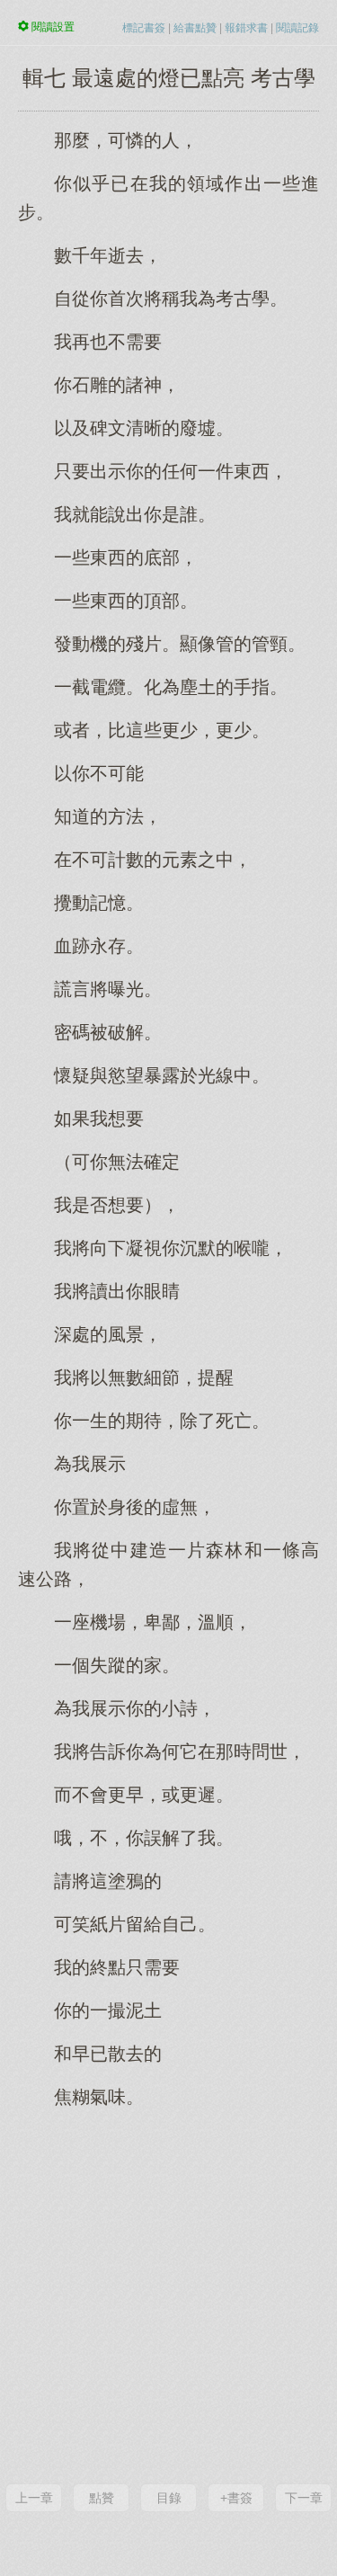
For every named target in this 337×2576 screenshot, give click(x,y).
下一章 (304, 2498)
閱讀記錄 (297, 28)
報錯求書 (246, 28)
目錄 (169, 2498)
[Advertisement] (168, 2294)
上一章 (34, 2498)
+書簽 (236, 2498)
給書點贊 (195, 28)
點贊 (102, 2498)
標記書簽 (144, 28)
